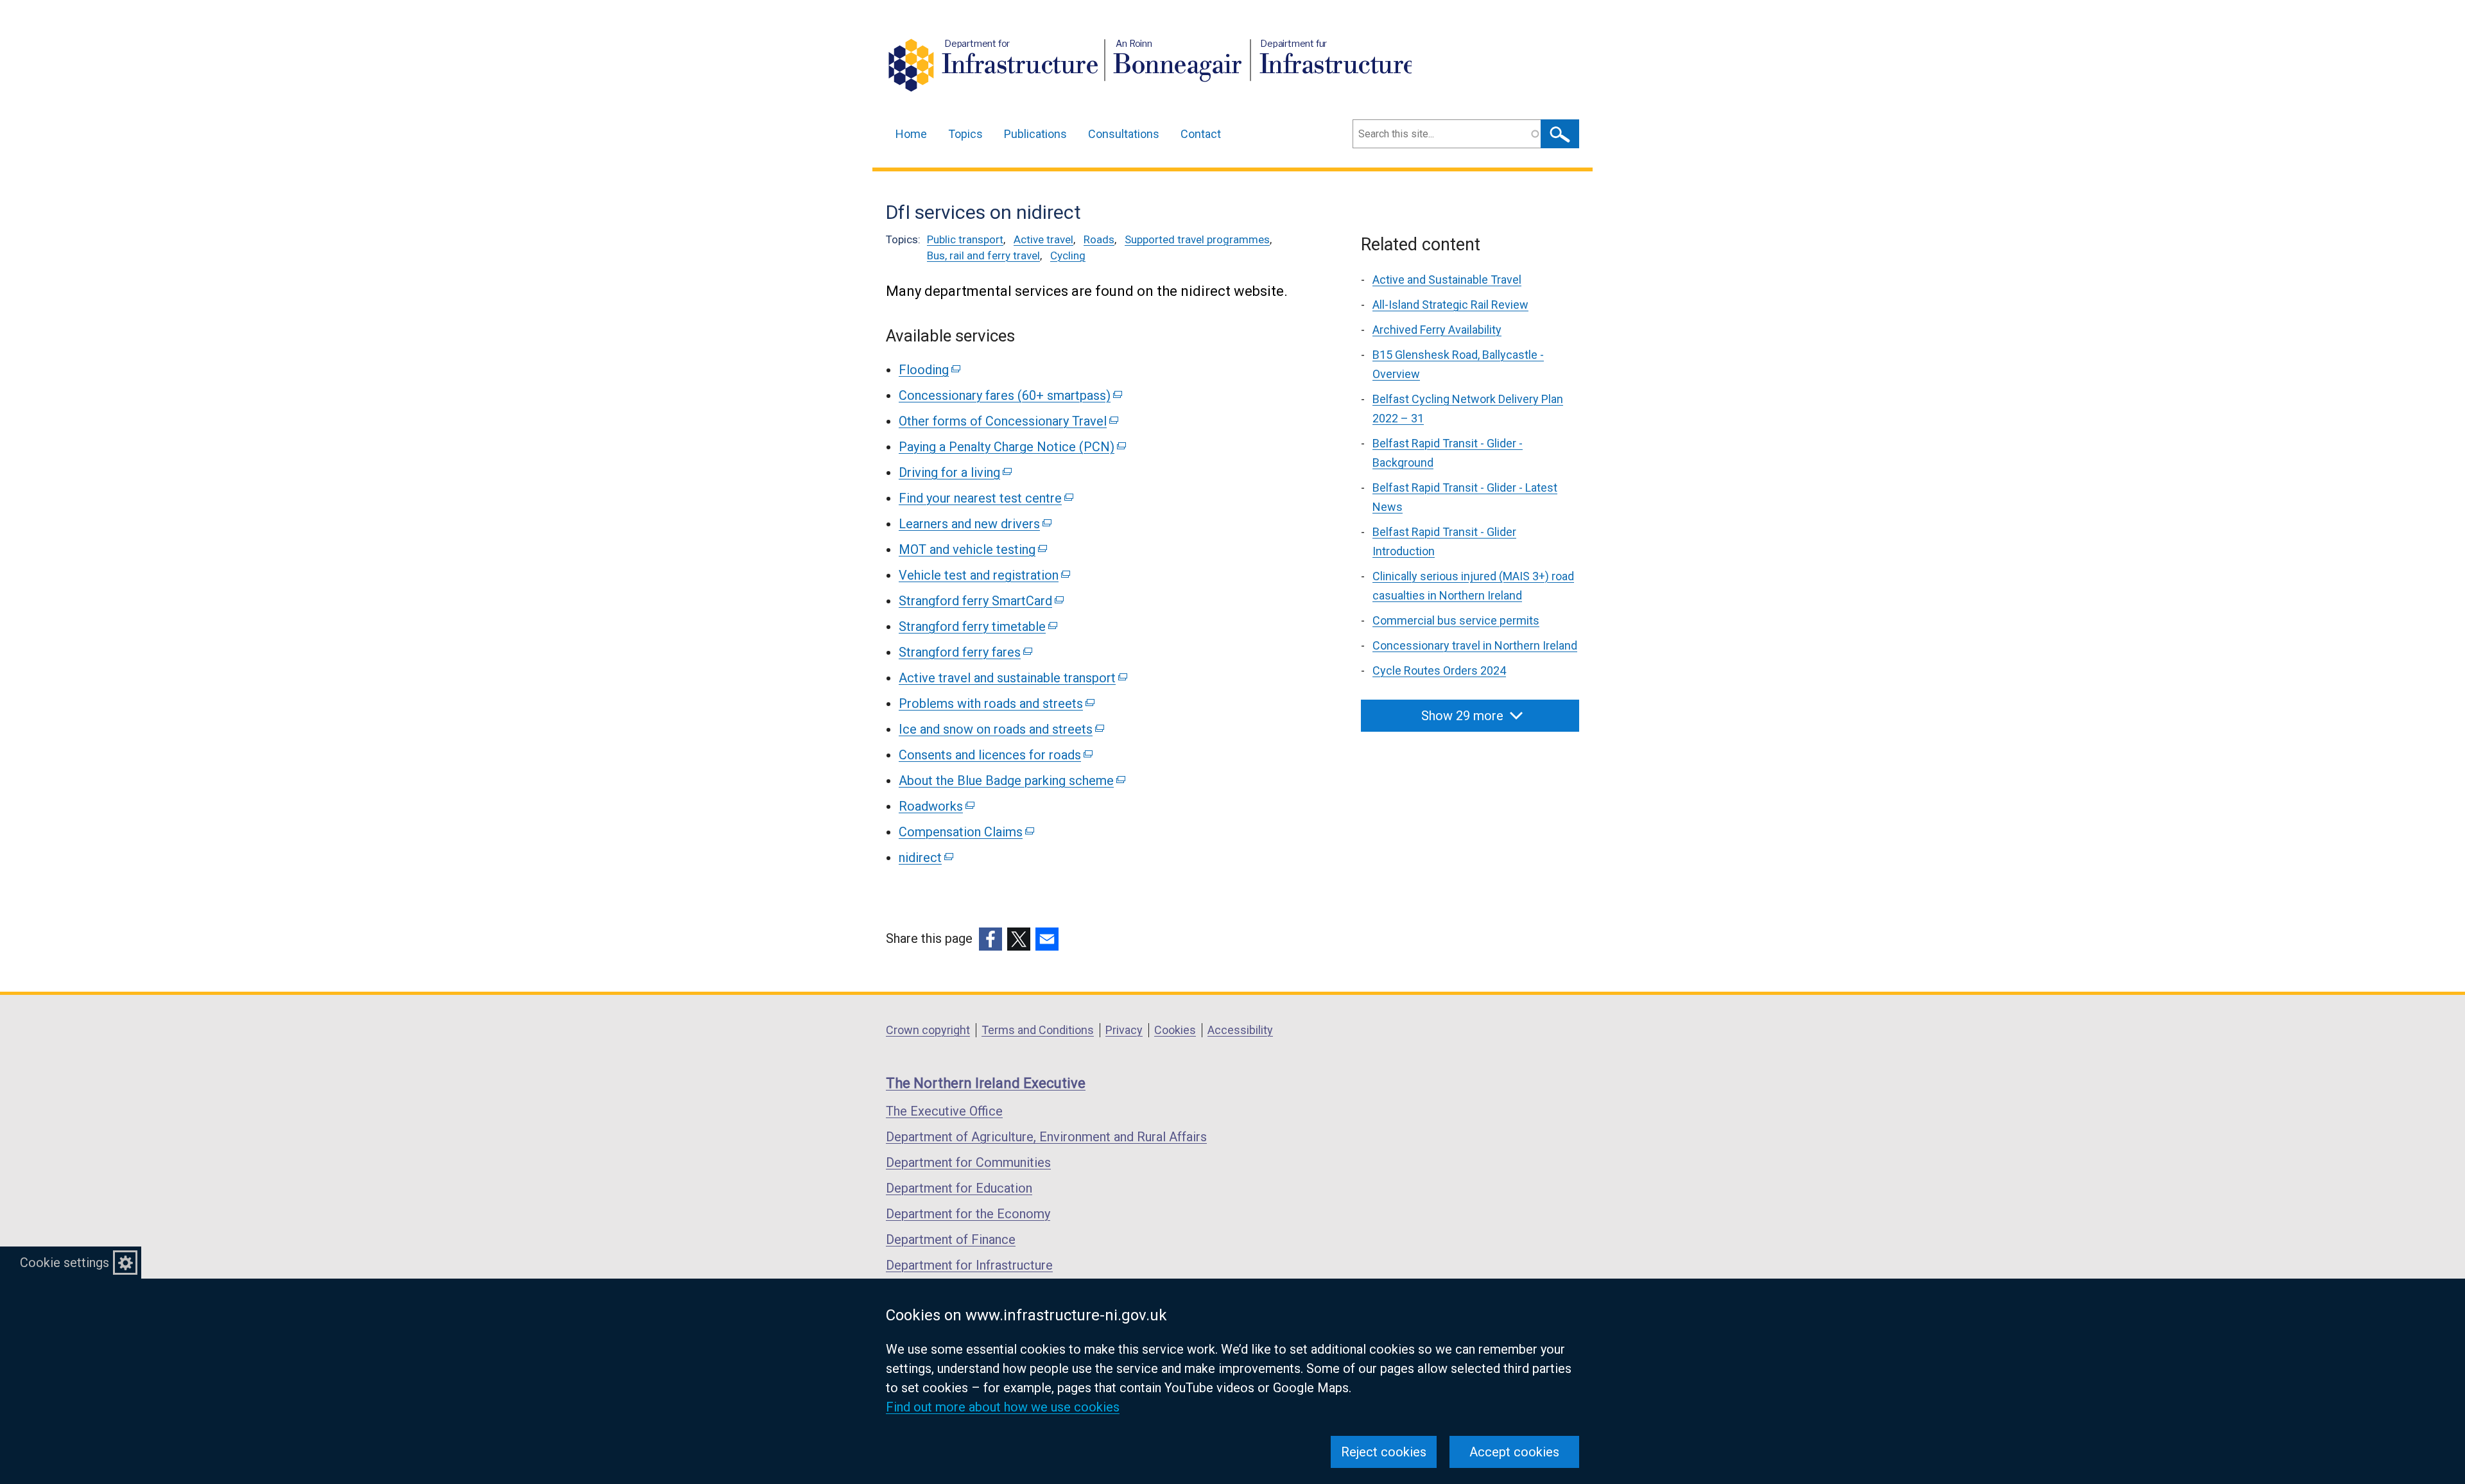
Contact (1201, 134)
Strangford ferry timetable (977, 626)
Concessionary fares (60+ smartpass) (1009, 395)
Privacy (1124, 1030)
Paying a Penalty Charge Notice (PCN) (1011, 447)
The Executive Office (944, 1111)
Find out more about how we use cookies (1003, 1407)
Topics (965, 134)
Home (911, 134)
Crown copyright (928, 1030)
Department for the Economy (968, 1214)
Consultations (1124, 134)
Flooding (929, 370)
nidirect (925, 858)
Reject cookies (1384, 1452)
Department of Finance (951, 1239)
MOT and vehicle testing (972, 549)
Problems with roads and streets (996, 703)
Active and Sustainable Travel (1447, 280)
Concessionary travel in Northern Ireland (1475, 645)
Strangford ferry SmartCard (980, 601)
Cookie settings (65, 1263)
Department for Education (959, 1188)
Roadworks (936, 806)
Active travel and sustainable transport (1012, 678)
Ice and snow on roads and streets (1000, 729)
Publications (1035, 134)
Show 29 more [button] (1462, 716)
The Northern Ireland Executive (986, 1083)
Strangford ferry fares (964, 652)
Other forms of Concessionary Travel (1008, 421)
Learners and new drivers (974, 524)
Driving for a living (954, 472)
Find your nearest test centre (985, 498)
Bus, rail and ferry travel (983, 255)
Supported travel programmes (1197, 239)
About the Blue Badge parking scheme (1011, 781)
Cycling (1068, 255)
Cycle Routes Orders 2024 (1439, 670)
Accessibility (1240, 1030)
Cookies (1175, 1030)
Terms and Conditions (1038, 1030)
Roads (1099, 239)
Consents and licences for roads (995, 755)
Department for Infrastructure (969, 1265)
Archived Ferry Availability (1437, 330)
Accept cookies (1514, 1452)
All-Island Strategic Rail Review (1450, 305)
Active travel (1043, 239)
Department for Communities (968, 1162)
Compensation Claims (965, 832)
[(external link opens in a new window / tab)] (990, 939)
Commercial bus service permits (1456, 620)
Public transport (965, 239)
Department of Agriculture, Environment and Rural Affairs (1046, 1137)
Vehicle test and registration (983, 575)
